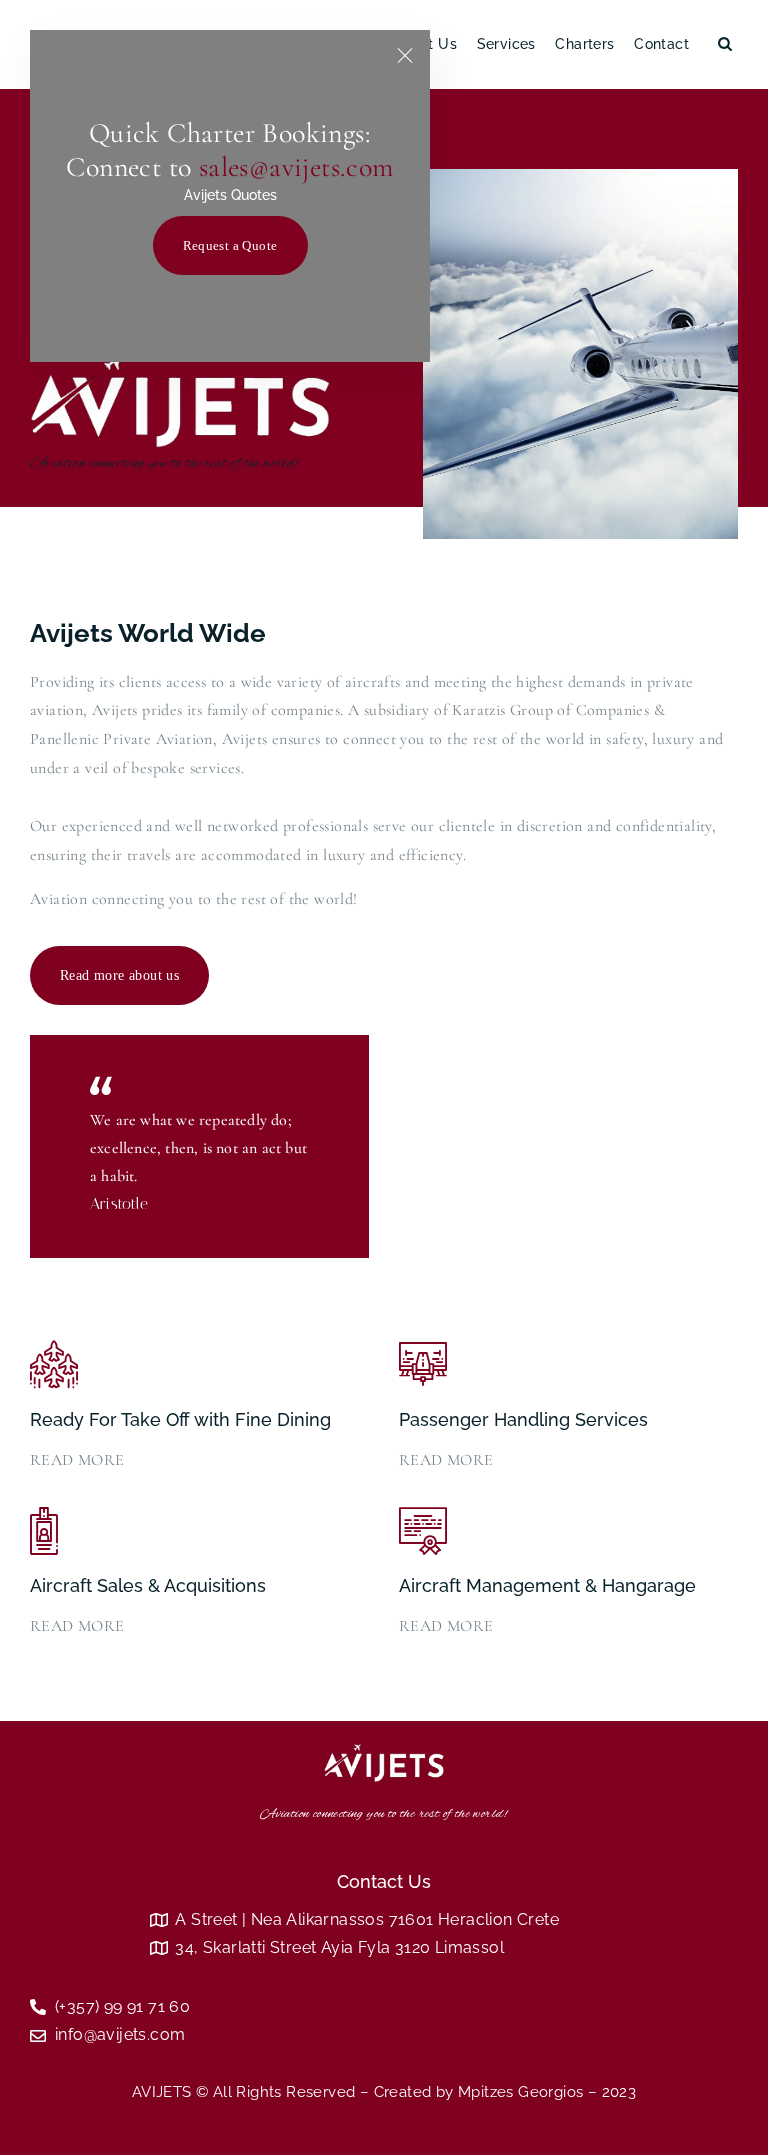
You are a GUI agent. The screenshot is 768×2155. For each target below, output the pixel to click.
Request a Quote (230, 245)
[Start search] (725, 45)
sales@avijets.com (296, 167)
